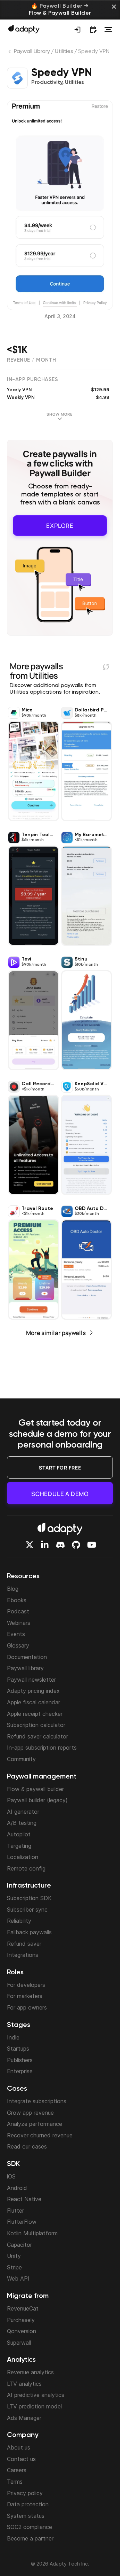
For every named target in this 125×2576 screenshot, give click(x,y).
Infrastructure (29, 1886)
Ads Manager (24, 2418)
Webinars (19, 1623)
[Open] (108, 30)
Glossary (18, 1645)
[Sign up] (77, 30)
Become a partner (30, 2538)
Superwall (19, 2343)
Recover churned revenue (40, 2135)
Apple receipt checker (35, 1714)
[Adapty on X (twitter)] (30, 1545)
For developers (26, 1985)
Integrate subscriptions (37, 2101)
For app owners (27, 2007)
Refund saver (24, 1944)
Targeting (19, 1846)
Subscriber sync (27, 1910)
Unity (14, 2256)
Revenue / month (32, 360)
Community (21, 1759)
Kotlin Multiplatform (32, 2233)
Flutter (15, 2211)
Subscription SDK (29, 1898)
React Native (24, 2199)
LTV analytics (24, 2384)
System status (26, 2516)
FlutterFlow (22, 2222)
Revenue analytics (30, 2372)
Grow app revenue (30, 2113)
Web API (18, 2278)
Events (16, 1634)
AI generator (23, 1812)
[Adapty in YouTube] (92, 1545)
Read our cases (27, 2146)
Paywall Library (32, 52)
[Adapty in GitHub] (76, 1545)
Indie (13, 2037)
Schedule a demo (60, 1494)
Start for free (60, 1468)
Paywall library (25, 1668)
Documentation (27, 1657)
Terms (15, 2482)
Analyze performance (35, 2124)
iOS (11, 2176)
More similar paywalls (56, 1331)
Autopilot (19, 1834)
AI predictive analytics (36, 2395)
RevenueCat (23, 2308)
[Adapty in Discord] (60, 1545)
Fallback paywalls (29, 1932)
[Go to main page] (24, 29)
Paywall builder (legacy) (37, 1800)
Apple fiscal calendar (34, 1702)
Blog (13, 1589)
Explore (60, 525)
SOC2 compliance (30, 2527)
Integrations (23, 1955)
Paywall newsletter (31, 1680)
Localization (23, 1857)
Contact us (21, 2459)
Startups (18, 2049)
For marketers (25, 1996)
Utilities (64, 52)
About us (19, 2447)
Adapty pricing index (33, 1691)
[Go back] (10, 53)
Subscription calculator (36, 1725)
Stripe (14, 2267)
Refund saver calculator (37, 1736)
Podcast (18, 1611)
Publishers (20, 2060)
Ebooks (17, 1600)
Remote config (26, 1868)
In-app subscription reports (42, 1748)
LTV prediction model (34, 2406)
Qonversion (22, 2331)
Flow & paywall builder (35, 1789)
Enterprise (20, 2071)
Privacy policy (25, 2493)
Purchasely (21, 2320)
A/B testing (22, 1823)
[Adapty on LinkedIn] (45, 1545)
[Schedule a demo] (93, 30)
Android (17, 2188)
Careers (17, 2470)
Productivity (47, 83)
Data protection (28, 2504)
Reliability (19, 1921)
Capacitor (19, 2245)
